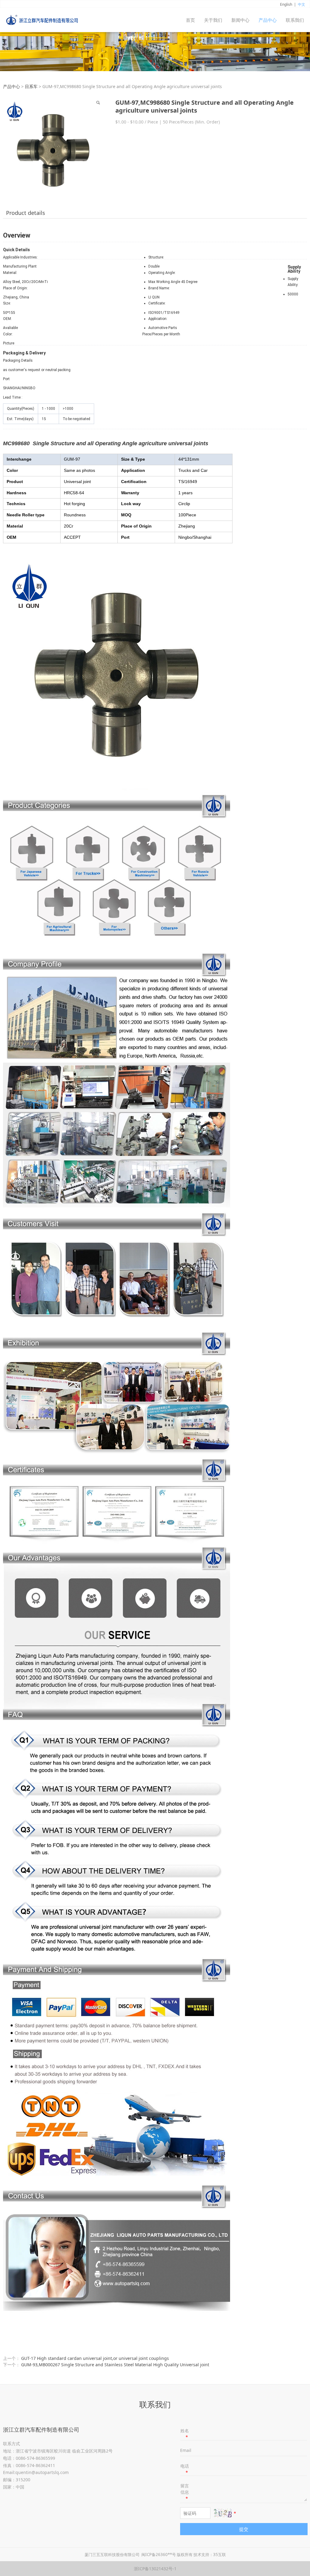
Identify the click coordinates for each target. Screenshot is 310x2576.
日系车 (31, 86)
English (286, 4)
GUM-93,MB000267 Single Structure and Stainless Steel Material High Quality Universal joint (115, 2365)
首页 (190, 20)
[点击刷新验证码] (223, 2513)
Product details (26, 213)
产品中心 (268, 20)
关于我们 (213, 20)
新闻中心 (240, 20)
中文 (302, 4)
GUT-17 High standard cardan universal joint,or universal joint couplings (95, 2358)
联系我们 (295, 20)
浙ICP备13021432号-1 (155, 2569)
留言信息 (185, 2492)
